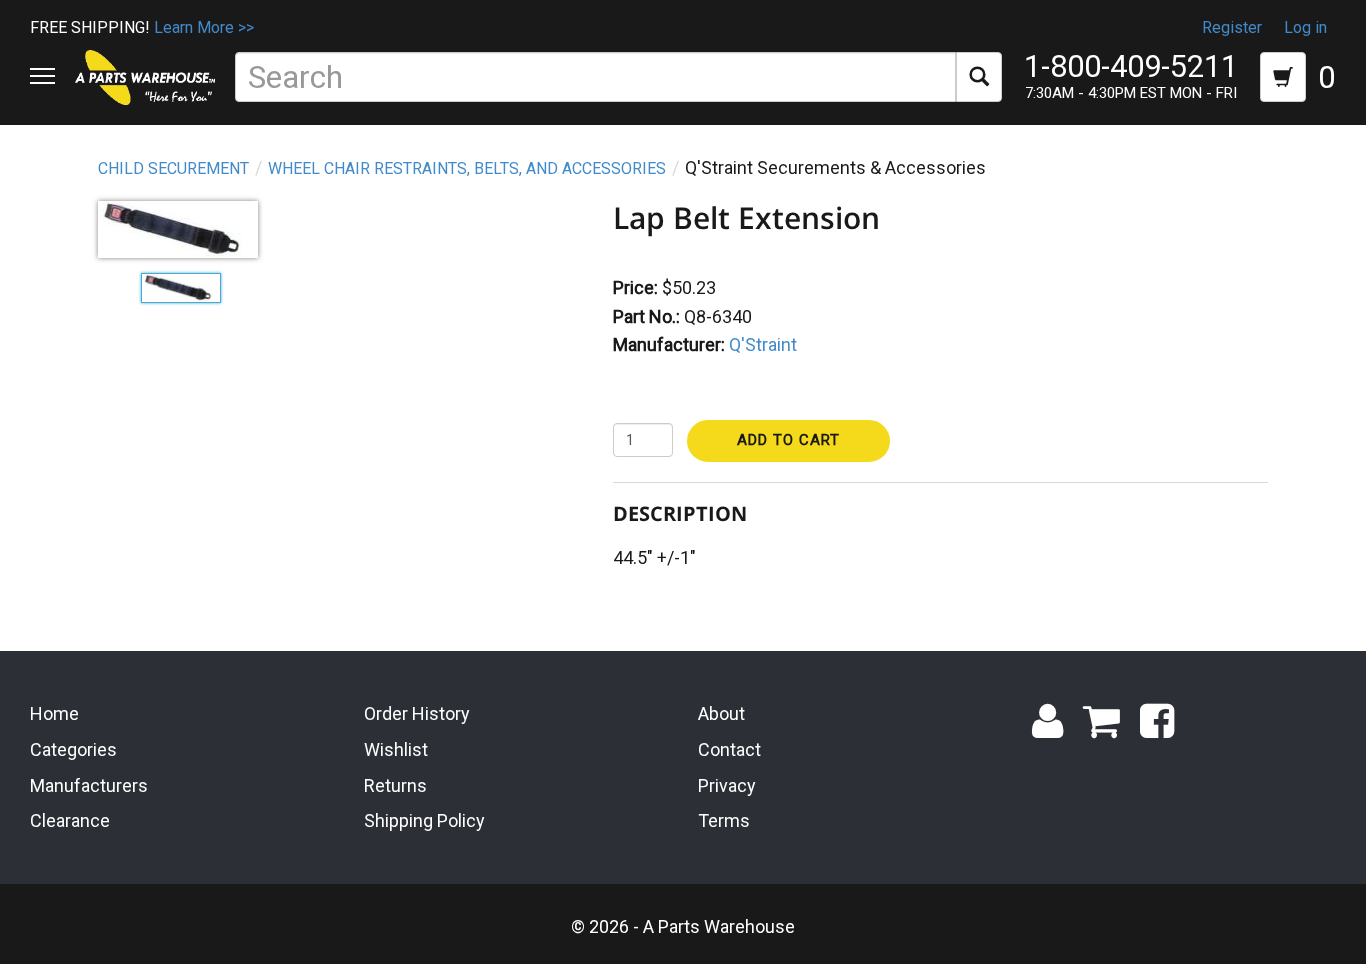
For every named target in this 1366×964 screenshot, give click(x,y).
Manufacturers (89, 785)
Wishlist (396, 749)
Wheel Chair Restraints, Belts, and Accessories (467, 168)
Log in (1305, 27)
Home (54, 713)
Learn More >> (204, 27)
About (721, 713)
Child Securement (173, 168)
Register (1232, 27)
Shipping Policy (424, 820)
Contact (729, 749)
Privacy (727, 785)
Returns (395, 785)
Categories (73, 749)
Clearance (70, 820)
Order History (417, 713)
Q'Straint (763, 344)
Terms (724, 820)
